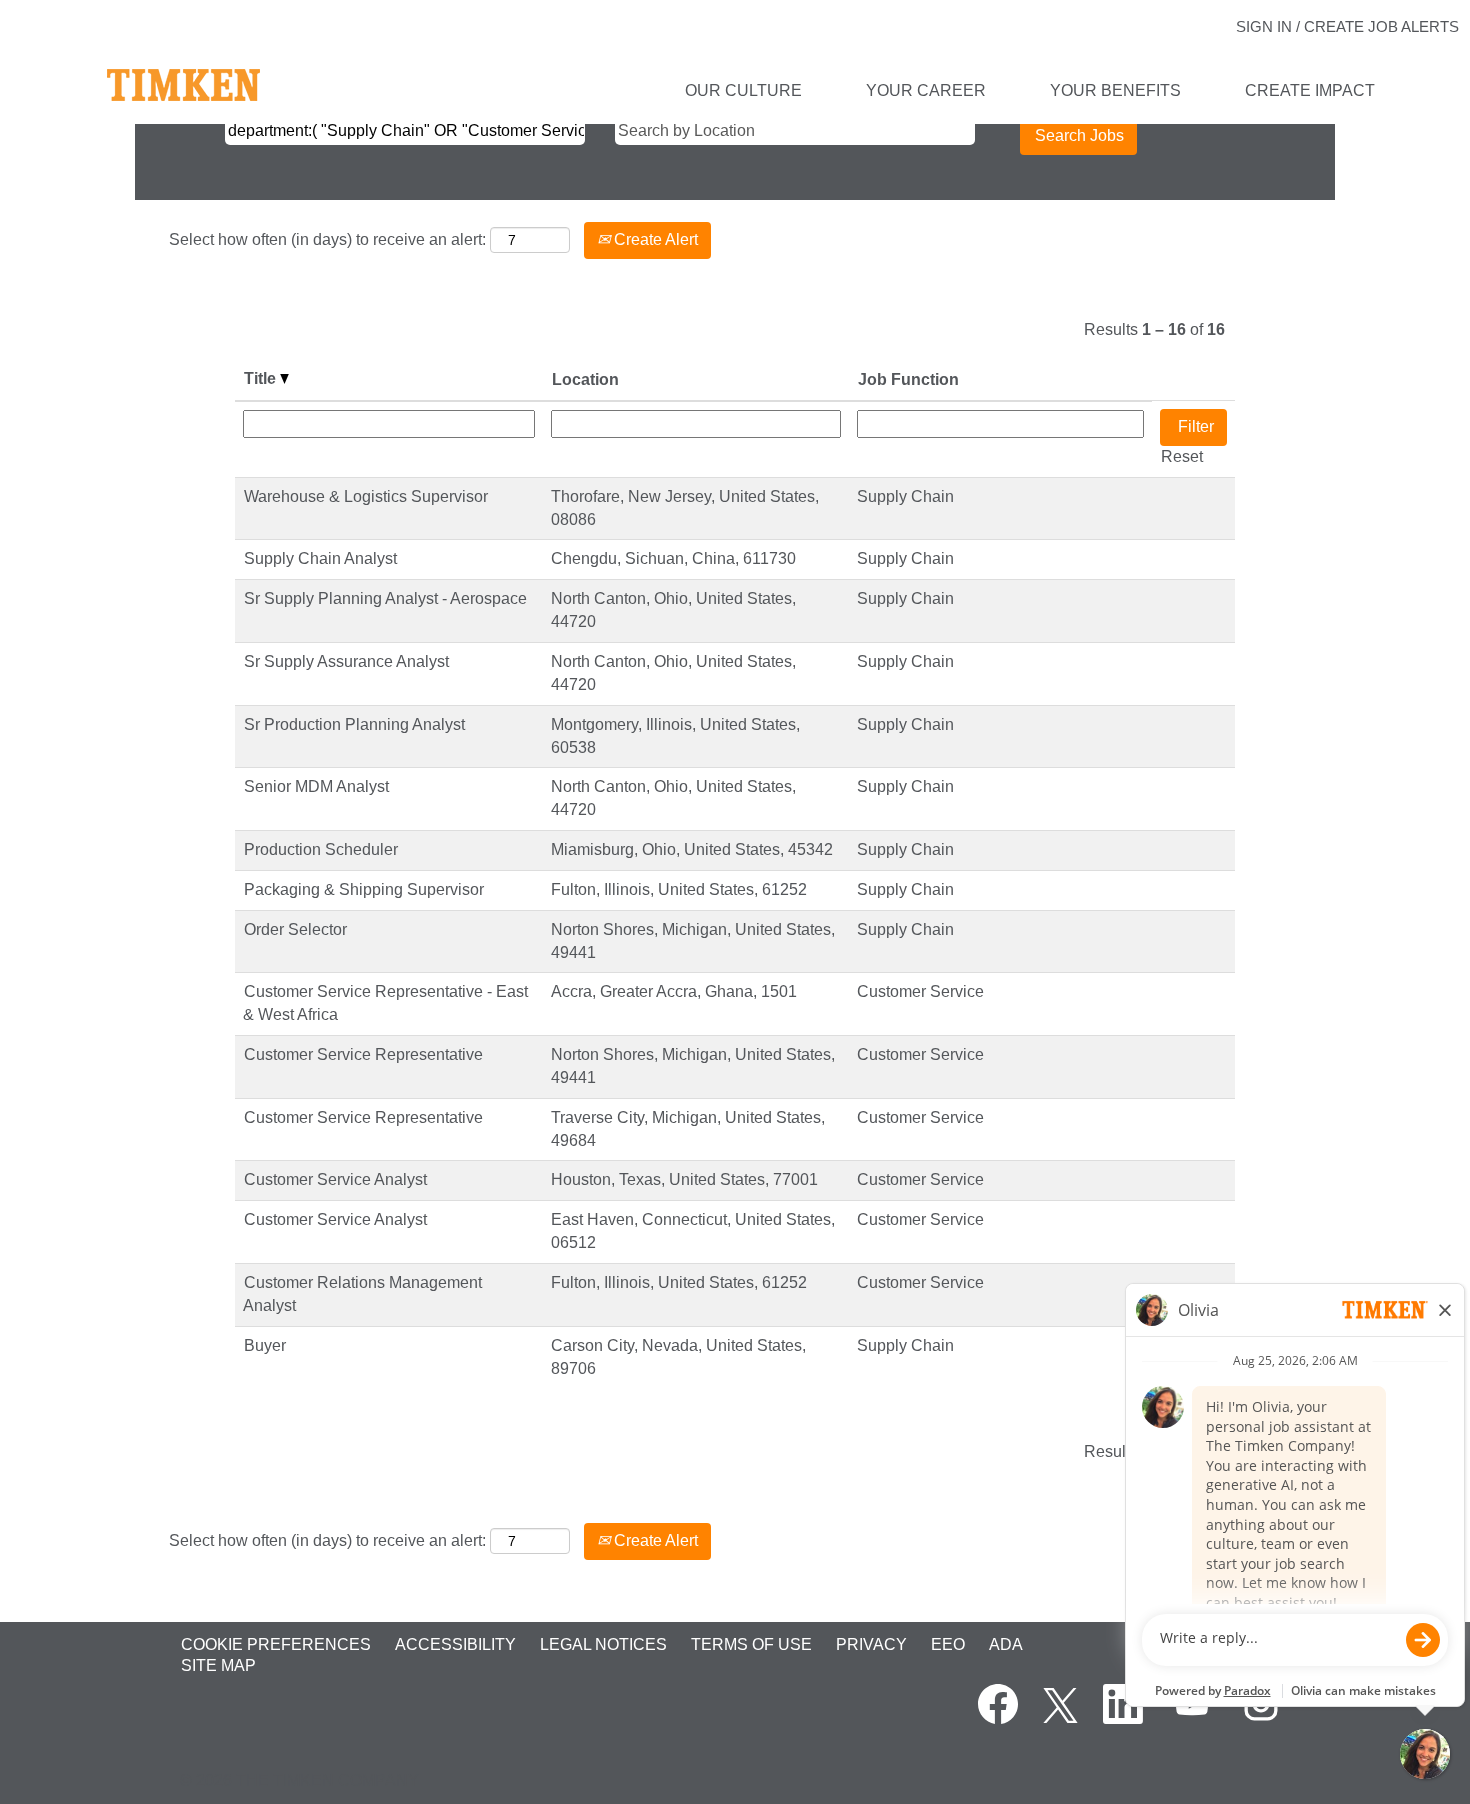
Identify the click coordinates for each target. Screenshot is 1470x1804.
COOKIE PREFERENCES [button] (276, 1644)
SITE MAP (218, 1665)
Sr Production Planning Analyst (354, 724)
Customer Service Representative (363, 1054)
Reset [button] (1182, 456)
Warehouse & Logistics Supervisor (366, 496)
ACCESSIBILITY (455, 1644)
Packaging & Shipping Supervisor (364, 889)
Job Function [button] (908, 379)
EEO (948, 1644)
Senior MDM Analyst (316, 786)
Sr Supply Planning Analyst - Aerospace (385, 598)
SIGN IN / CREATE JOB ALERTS (1347, 26)
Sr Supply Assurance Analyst (346, 661)
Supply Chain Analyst (320, 558)
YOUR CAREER (926, 90)
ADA (1006, 1644)
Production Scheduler (321, 849)
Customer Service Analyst (335, 1179)
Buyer (265, 1345)
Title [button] (262, 378)
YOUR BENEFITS (1115, 90)
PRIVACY (871, 1644)
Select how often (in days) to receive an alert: (327, 239)
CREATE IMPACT (1310, 90)
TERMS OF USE (751, 1644)
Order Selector (295, 929)
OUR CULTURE (743, 90)
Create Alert (654, 239)
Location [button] (585, 379)
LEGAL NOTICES (603, 1644)
